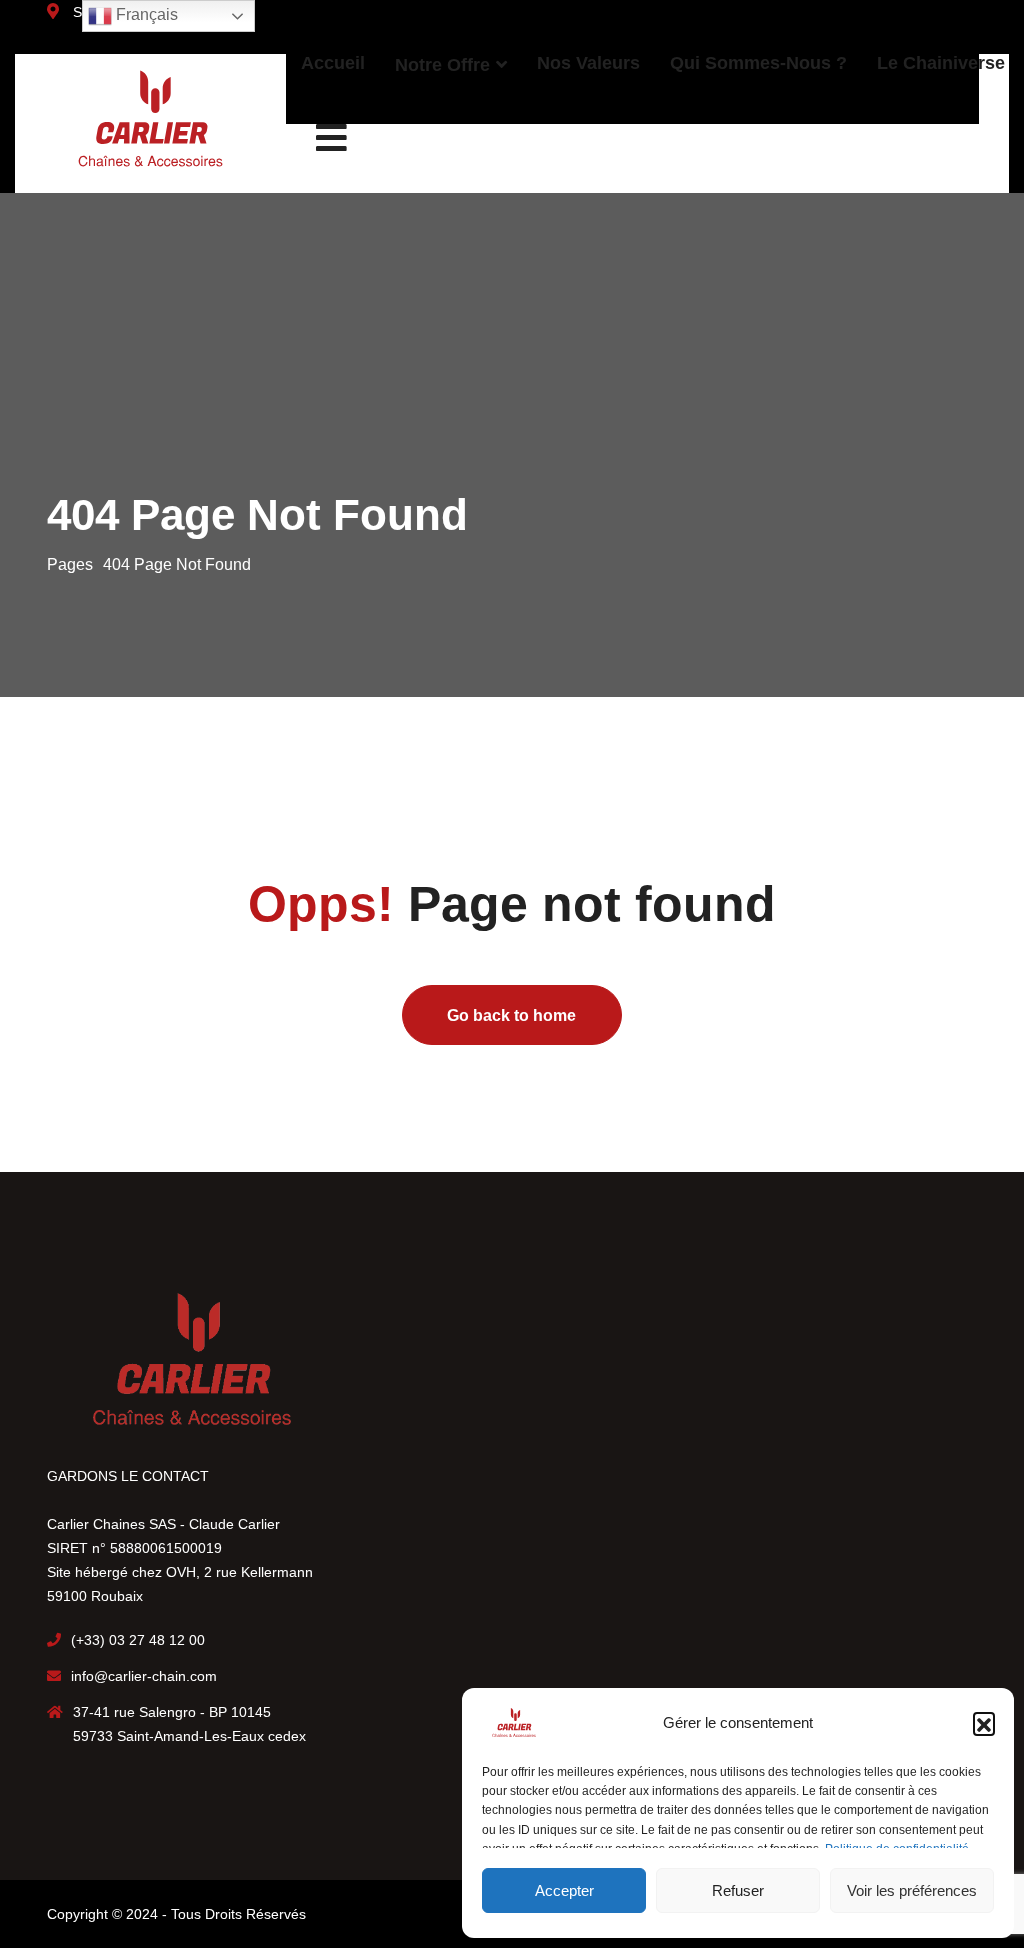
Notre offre (442, 65)
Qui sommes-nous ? (758, 63)
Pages (70, 564)
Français (145, 14)
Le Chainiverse (941, 63)
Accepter (564, 1890)
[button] (984, 1723)
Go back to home (511, 1015)
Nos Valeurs (588, 63)
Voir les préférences (912, 1890)
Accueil (333, 63)
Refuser (738, 1890)
